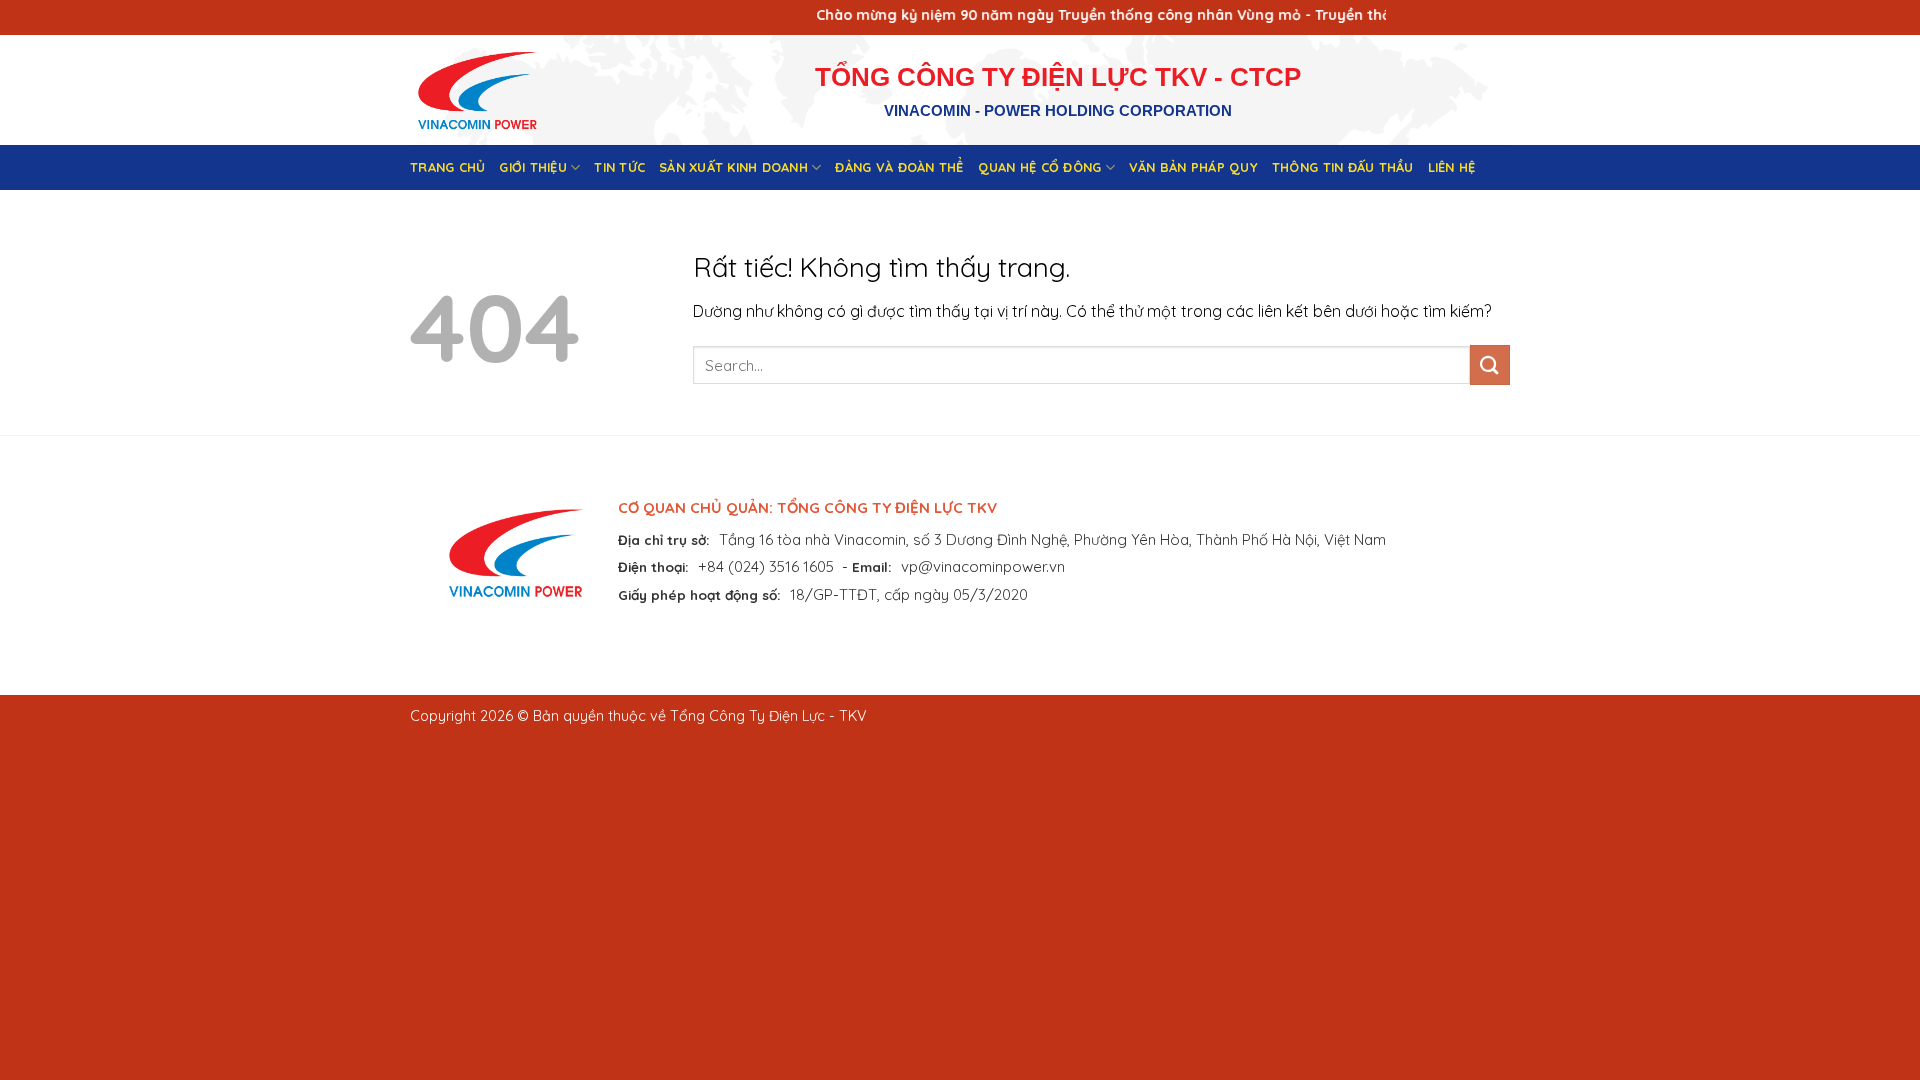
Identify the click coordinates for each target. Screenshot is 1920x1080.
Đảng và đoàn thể (899, 167)
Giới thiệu (533, 167)
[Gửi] (1490, 364)
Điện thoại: (653, 566)
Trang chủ (447, 167)
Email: (872, 566)
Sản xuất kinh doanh (733, 167)
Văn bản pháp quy (1193, 167)
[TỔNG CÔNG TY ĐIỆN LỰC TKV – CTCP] (493, 90)
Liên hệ (1452, 167)
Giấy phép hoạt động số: (699, 594)
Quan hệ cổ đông (1040, 167)
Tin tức (619, 167)
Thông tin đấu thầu (1343, 167)
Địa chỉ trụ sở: (664, 539)
